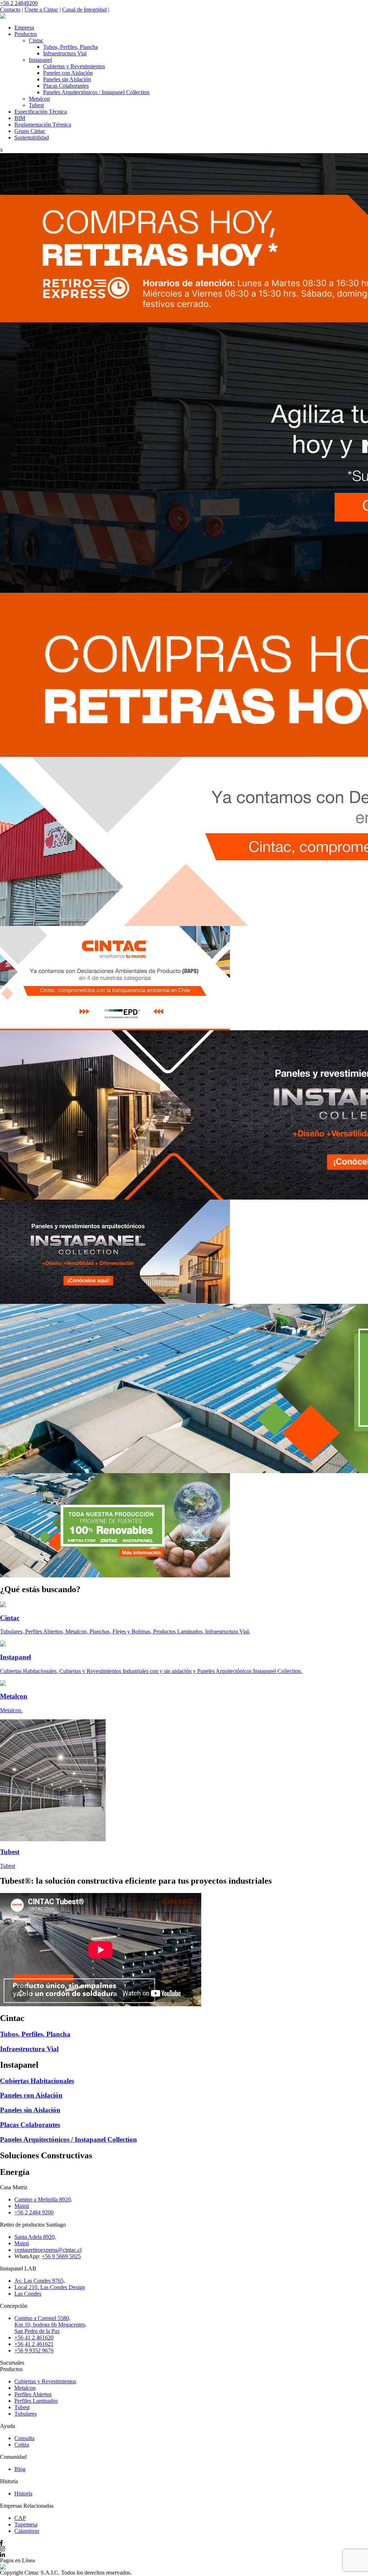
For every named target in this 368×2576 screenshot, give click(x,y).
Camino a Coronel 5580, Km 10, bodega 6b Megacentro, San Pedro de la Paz (50, 2325)
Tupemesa (26, 2524)
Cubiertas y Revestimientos (74, 66)
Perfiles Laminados (36, 2401)
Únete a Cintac (41, 10)
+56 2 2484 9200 (34, 2212)
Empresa (24, 27)
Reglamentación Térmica (43, 125)
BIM (20, 118)
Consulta (24, 2438)
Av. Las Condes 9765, (40, 2281)
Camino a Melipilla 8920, (43, 2199)
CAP (20, 2518)
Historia (23, 2494)
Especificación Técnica (41, 112)
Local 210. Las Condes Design (50, 2287)
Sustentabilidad (32, 137)
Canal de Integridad (84, 10)
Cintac (36, 40)
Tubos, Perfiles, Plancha (70, 47)
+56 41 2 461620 (34, 2337)
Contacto (10, 10)
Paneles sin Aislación (67, 79)
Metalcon (39, 99)
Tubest (36, 105)
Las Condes (28, 2294)
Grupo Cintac (30, 131)
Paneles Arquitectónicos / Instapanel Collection (96, 92)
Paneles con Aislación (68, 73)
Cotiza (22, 2445)
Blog (20, 2469)
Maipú (22, 2206)
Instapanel (40, 60)
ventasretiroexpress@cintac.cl (48, 2250)
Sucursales (12, 2363)
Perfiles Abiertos (33, 2394)
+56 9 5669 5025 (61, 2256)
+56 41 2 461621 (34, 2344)
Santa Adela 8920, (35, 2237)
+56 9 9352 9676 (34, 2350)
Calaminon (27, 2531)
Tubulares (26, 2414)
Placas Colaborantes (66, 86)
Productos (26, 34)
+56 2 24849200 (19, 3)
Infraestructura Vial (65, 53)
